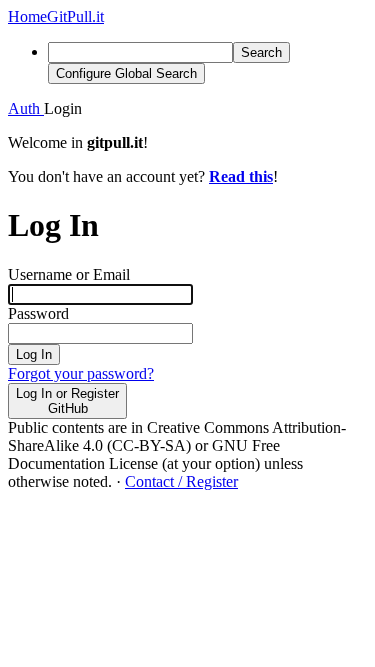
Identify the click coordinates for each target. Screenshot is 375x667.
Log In (34, 354)
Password (38, 313)
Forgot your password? (81, 373)
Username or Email (69, 274)
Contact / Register (181, 481)
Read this (241, 176)
